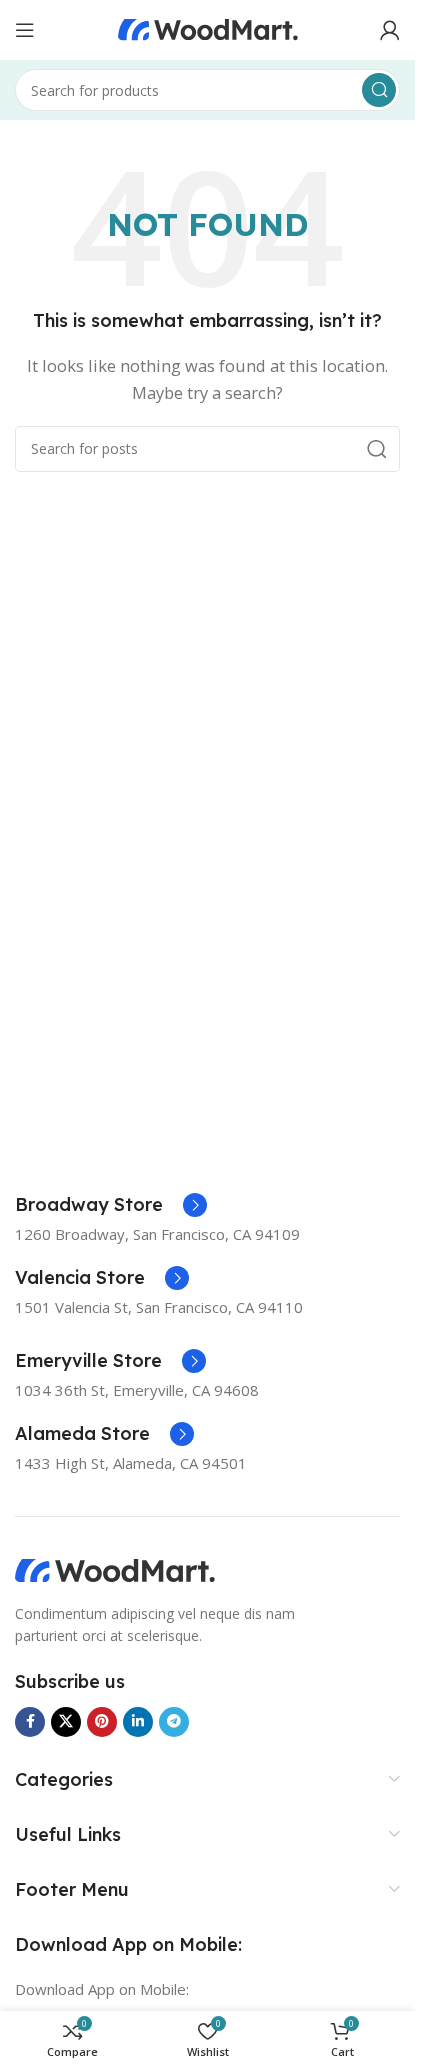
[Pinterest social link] (102, 1722)
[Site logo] (208, 28)
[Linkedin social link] (138, 1722)
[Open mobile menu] (25, 30)
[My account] (390, 30)
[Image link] (115, 1569)
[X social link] (66, 1722)
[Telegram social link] (174, 1722)
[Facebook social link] (30, 1722)
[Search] (379, 90)
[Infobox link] (111, 1205)
